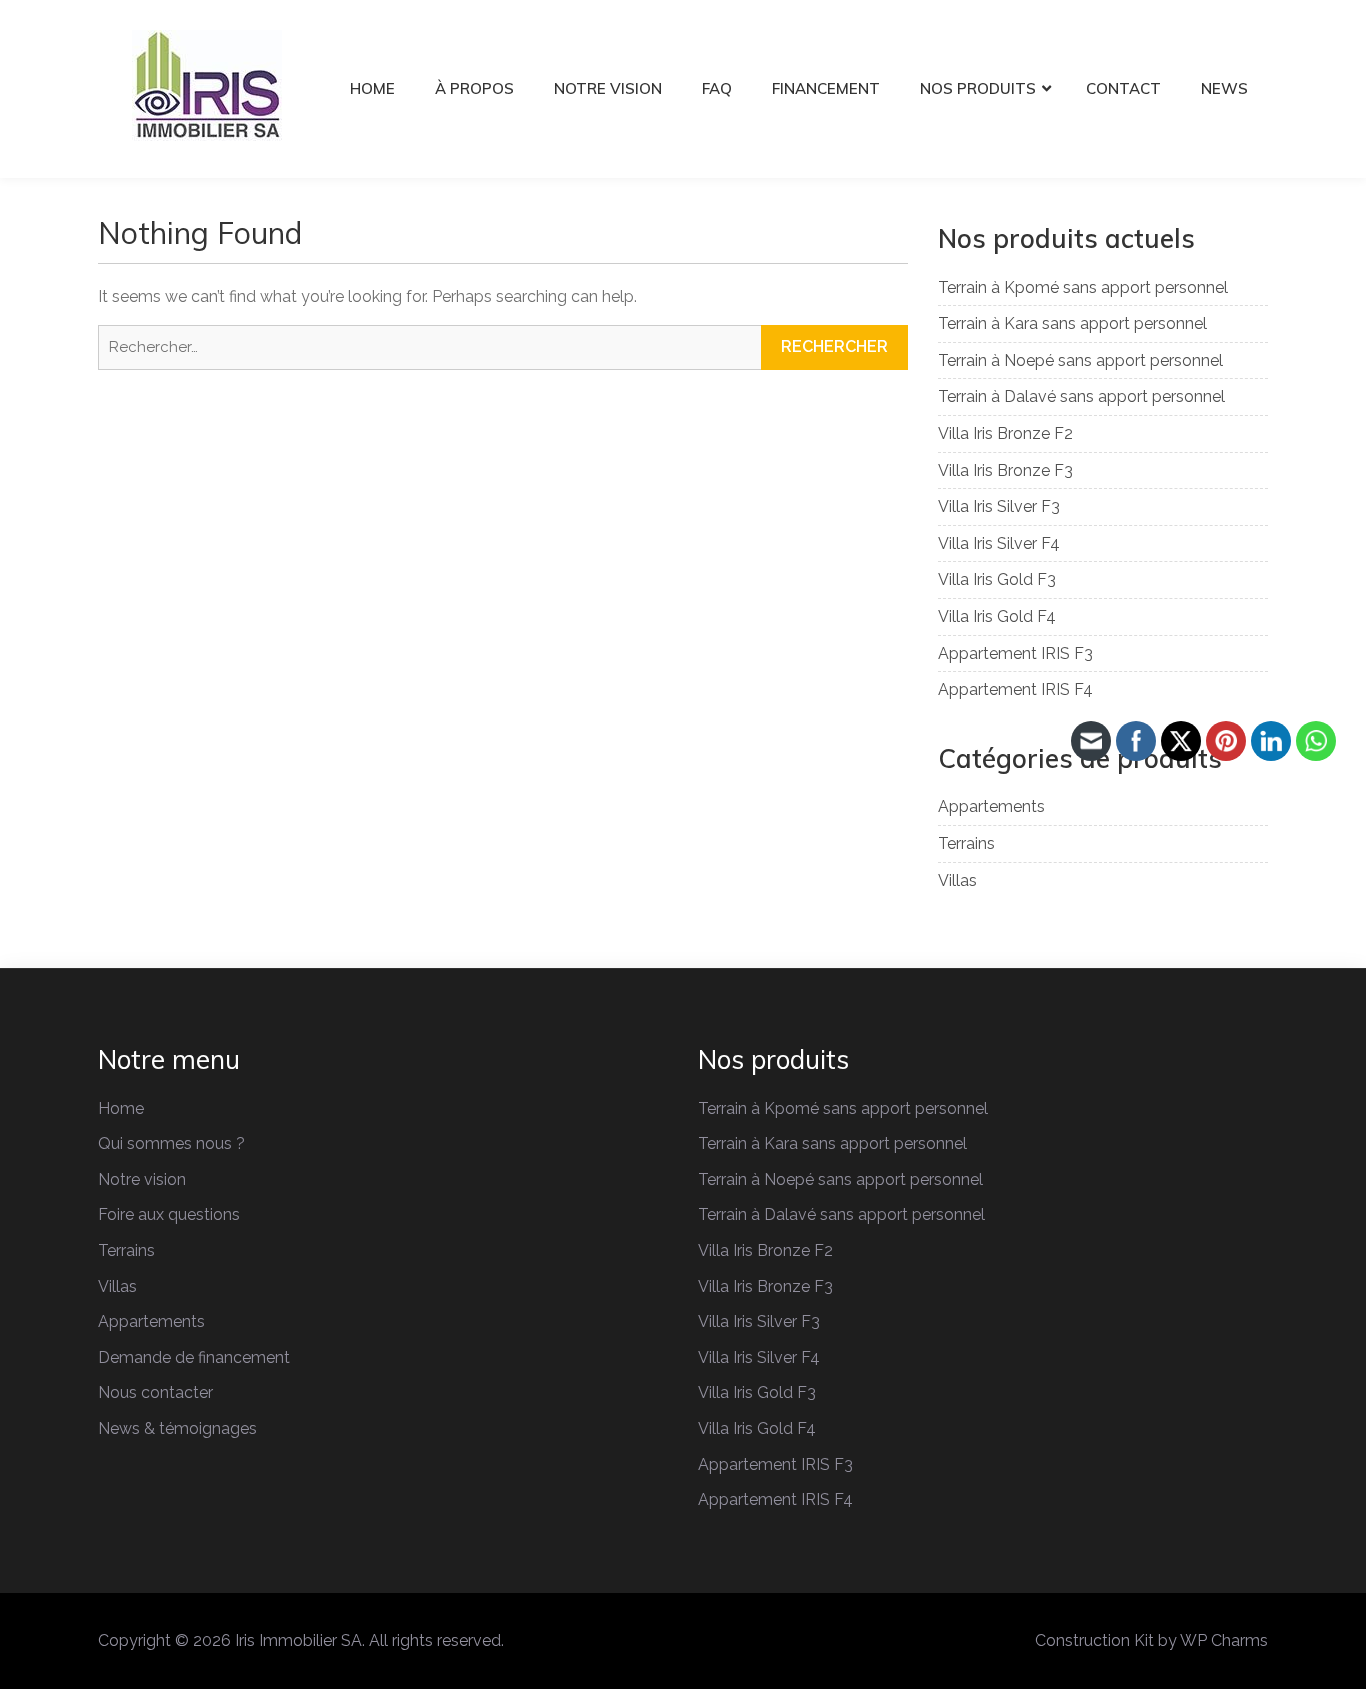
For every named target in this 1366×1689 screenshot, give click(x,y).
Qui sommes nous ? (171, 1143)
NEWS (1224, 88)
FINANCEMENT (826, 88)
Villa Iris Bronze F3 (1005, 470)
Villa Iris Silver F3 (999, 506)
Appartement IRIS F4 (1015, 689)
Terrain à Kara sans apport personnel (1072, 323)
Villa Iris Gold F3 (997, 579)
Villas (957, 880)
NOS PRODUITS (978, 88)
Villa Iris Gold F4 (997, 616)
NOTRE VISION (608, 88)
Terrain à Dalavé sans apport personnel (1081, 396)
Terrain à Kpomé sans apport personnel (1083, 287)
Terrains (966, 843)
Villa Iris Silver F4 (999, 543)
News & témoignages (177, 1428)
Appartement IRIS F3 (1015, 653)
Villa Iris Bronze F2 (1005, 433)
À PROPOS (474, 88)
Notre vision (142, 1179)
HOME (372, 88)
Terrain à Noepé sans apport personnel (1080, 360)
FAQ (717, 88)
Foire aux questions (169, 1214)
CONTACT (1123, 88)
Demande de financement (194, 1357)
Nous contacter (155, 1392)
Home (121, 1108)
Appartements (991, 806)
